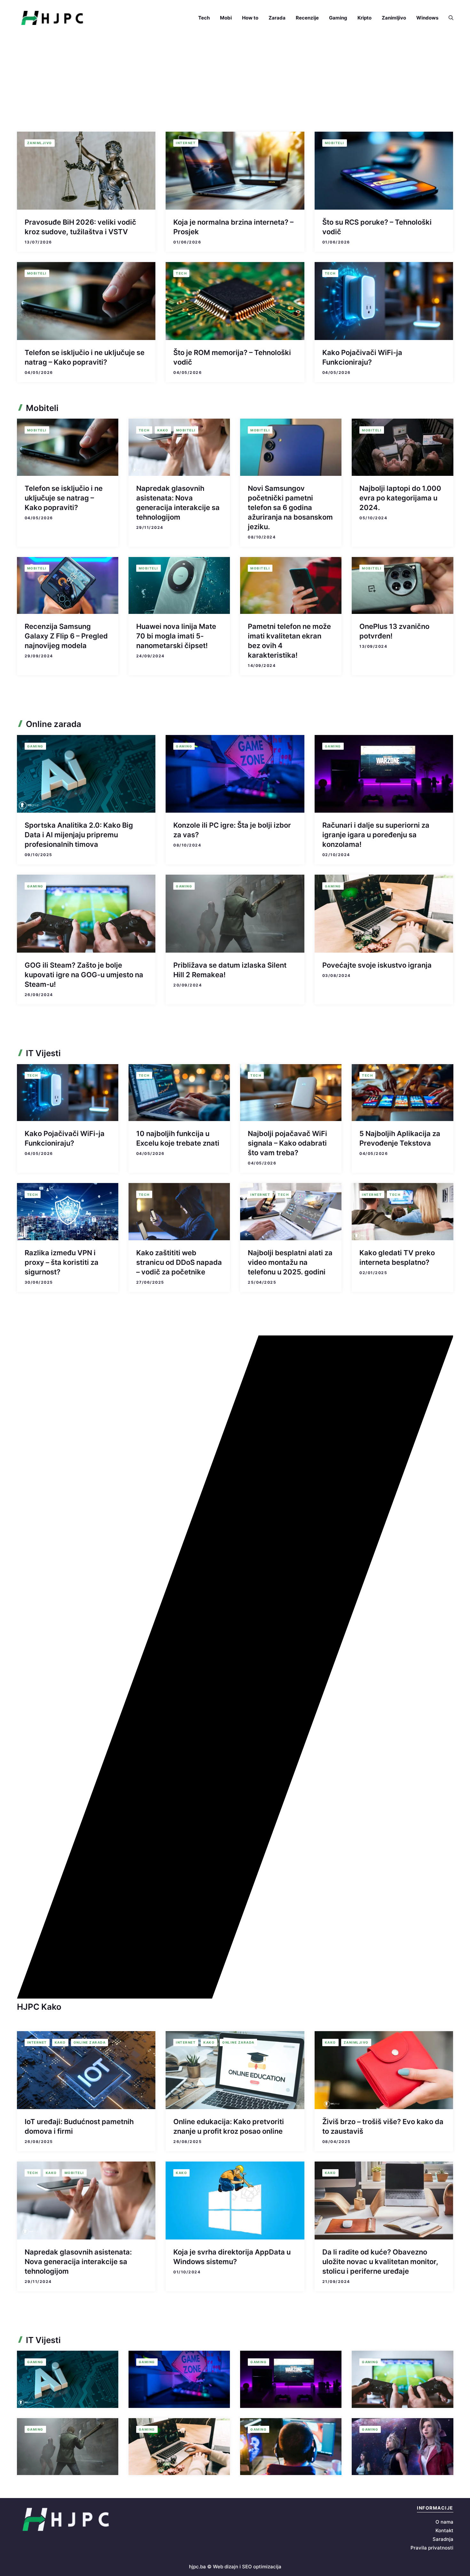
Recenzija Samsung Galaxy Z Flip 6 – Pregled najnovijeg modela (66, 636)
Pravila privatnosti (432, 2548)
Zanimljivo (394, 18)
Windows (427, 18)
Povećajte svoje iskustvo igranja (377, 965)
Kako (163, 430)
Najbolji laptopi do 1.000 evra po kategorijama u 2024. (400, 498)
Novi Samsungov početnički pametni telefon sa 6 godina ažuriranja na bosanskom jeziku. (290, 507)
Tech (204, 18)
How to (250, 18)
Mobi (226, 18)
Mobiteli (335, 143)
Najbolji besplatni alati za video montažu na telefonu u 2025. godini (290, 1262)
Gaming (338, 18)
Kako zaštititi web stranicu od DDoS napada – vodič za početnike (179, 1262)
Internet (186, 143)
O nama (444, 2522)
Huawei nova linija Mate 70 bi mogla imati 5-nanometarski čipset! (176, 636)
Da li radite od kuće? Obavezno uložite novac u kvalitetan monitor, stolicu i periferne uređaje (380, 2262)
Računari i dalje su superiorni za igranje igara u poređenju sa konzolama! (376, 835)
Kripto (364, 18)
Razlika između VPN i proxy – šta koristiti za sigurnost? (62, 1262)
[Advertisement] (235, 84)
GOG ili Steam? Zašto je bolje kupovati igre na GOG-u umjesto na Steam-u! (84, 975)
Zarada (277, 18)
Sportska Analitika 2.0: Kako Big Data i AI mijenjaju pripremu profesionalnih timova (79, 835)
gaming (35, 746)
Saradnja (443, 2539)
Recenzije (307, 18)
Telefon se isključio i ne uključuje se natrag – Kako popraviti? (64, 498)
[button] (448, 18)
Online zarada (90, 2042)
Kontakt (444, 2530)
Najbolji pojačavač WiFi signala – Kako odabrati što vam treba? (287, 1143)
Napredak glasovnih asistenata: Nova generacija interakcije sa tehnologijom (78, 2262)
